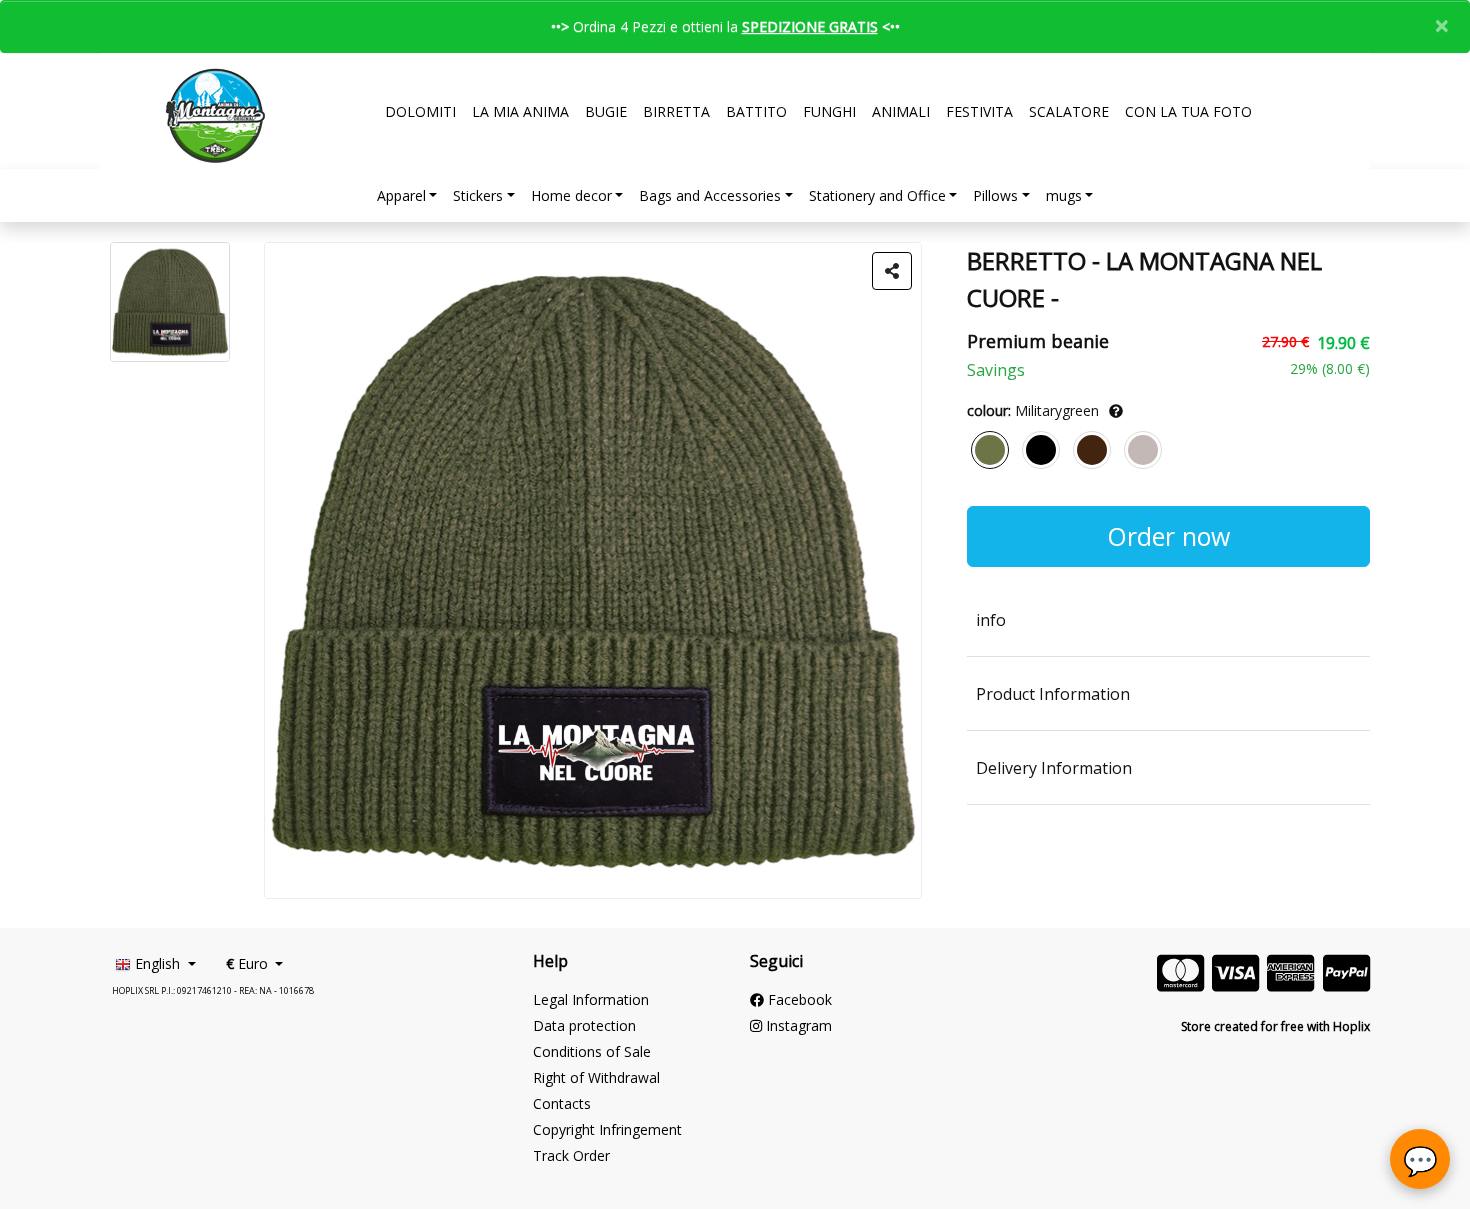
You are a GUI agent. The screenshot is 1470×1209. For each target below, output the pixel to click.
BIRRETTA (676, 111)
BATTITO (756, 111)
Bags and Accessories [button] (710, 195)
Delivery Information (1054, 768)
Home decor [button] (571, 195)
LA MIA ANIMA (520, 111)
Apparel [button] (401, 195)
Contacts (562, 1103)
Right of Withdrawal (596, 1077)
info (991, 620)
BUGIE (606, 111)
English (157, 963)
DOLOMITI (420, 111)
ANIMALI (901, 111)
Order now (1168, 536)
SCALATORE (1069, 111)
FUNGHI (829, 111)
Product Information (1053, 694)
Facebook (798, 999)
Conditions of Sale (592, 1051)
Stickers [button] (478, 195)
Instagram (797, 1025)
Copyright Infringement (607, 1129)
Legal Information (591, 999)
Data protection (584, 1025)
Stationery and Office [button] (877, 195)
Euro (249, 963)
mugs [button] (1064, 195)
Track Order (571, 1155)
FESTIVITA (979, 111)
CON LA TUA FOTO (1188, 111)
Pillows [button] (995, 195)
